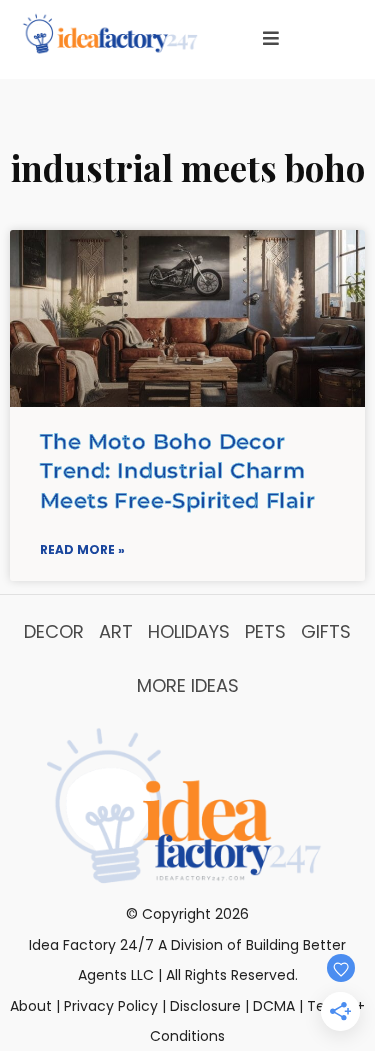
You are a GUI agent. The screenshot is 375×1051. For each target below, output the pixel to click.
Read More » (82, 549)
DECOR (54, 631)
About (31, 1006)
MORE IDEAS (188, 685)
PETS (265, 631)
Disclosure (205, 1006)
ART (116, 631)
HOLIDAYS (189, 631)
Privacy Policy (111, 1006)
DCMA (274, 1006)
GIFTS (326, 631)
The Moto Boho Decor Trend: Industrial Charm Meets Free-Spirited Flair (177, 471)
